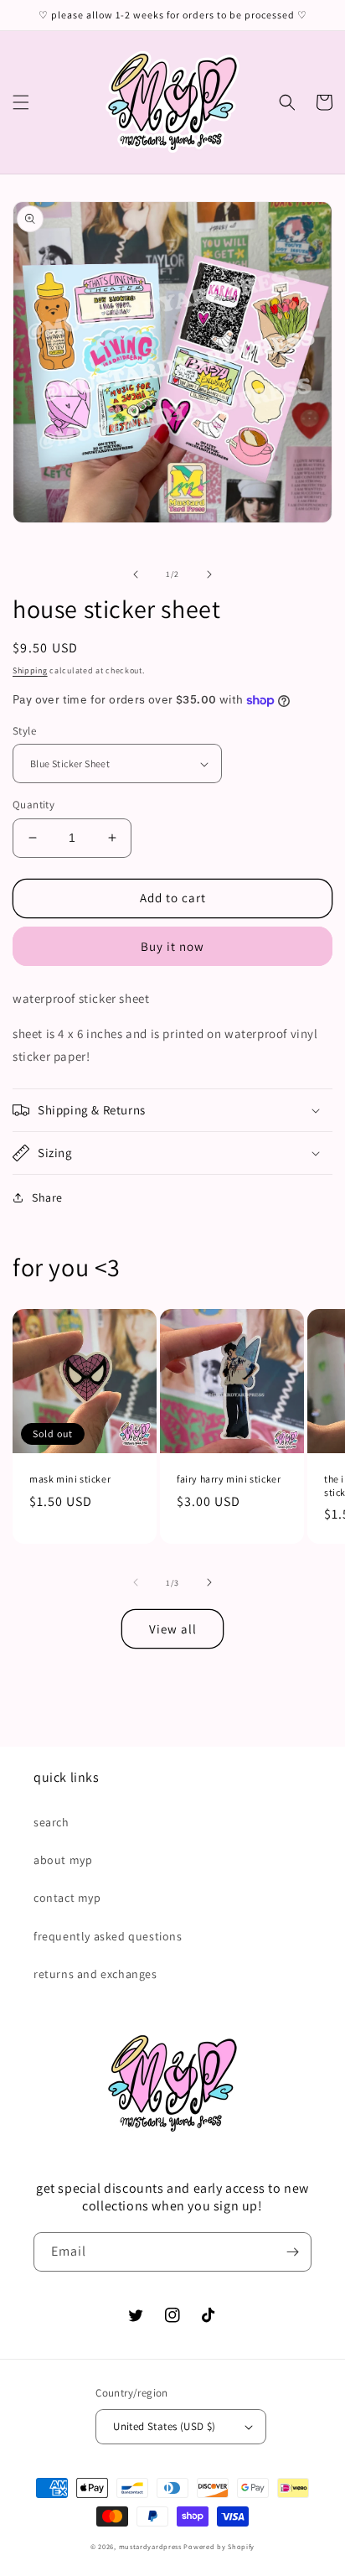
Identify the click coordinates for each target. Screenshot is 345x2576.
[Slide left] (136, 574)
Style (24, 731)
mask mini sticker (70, 1479)
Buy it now (172, 946)
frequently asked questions (108, 1936)
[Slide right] (209, 574)
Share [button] (47, 1197)
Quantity (33, 805)
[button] (21, 102)
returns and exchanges (95, 1974)
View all (173, 1629)
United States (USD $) (164, 2426)
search (51, 1822)
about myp (63, 1860)
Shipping (30, 670)
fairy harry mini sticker (229, 1479)
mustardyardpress (150, 2546)
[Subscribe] (292, 2252)
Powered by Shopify (219, 2546)
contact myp (67, 1898)
